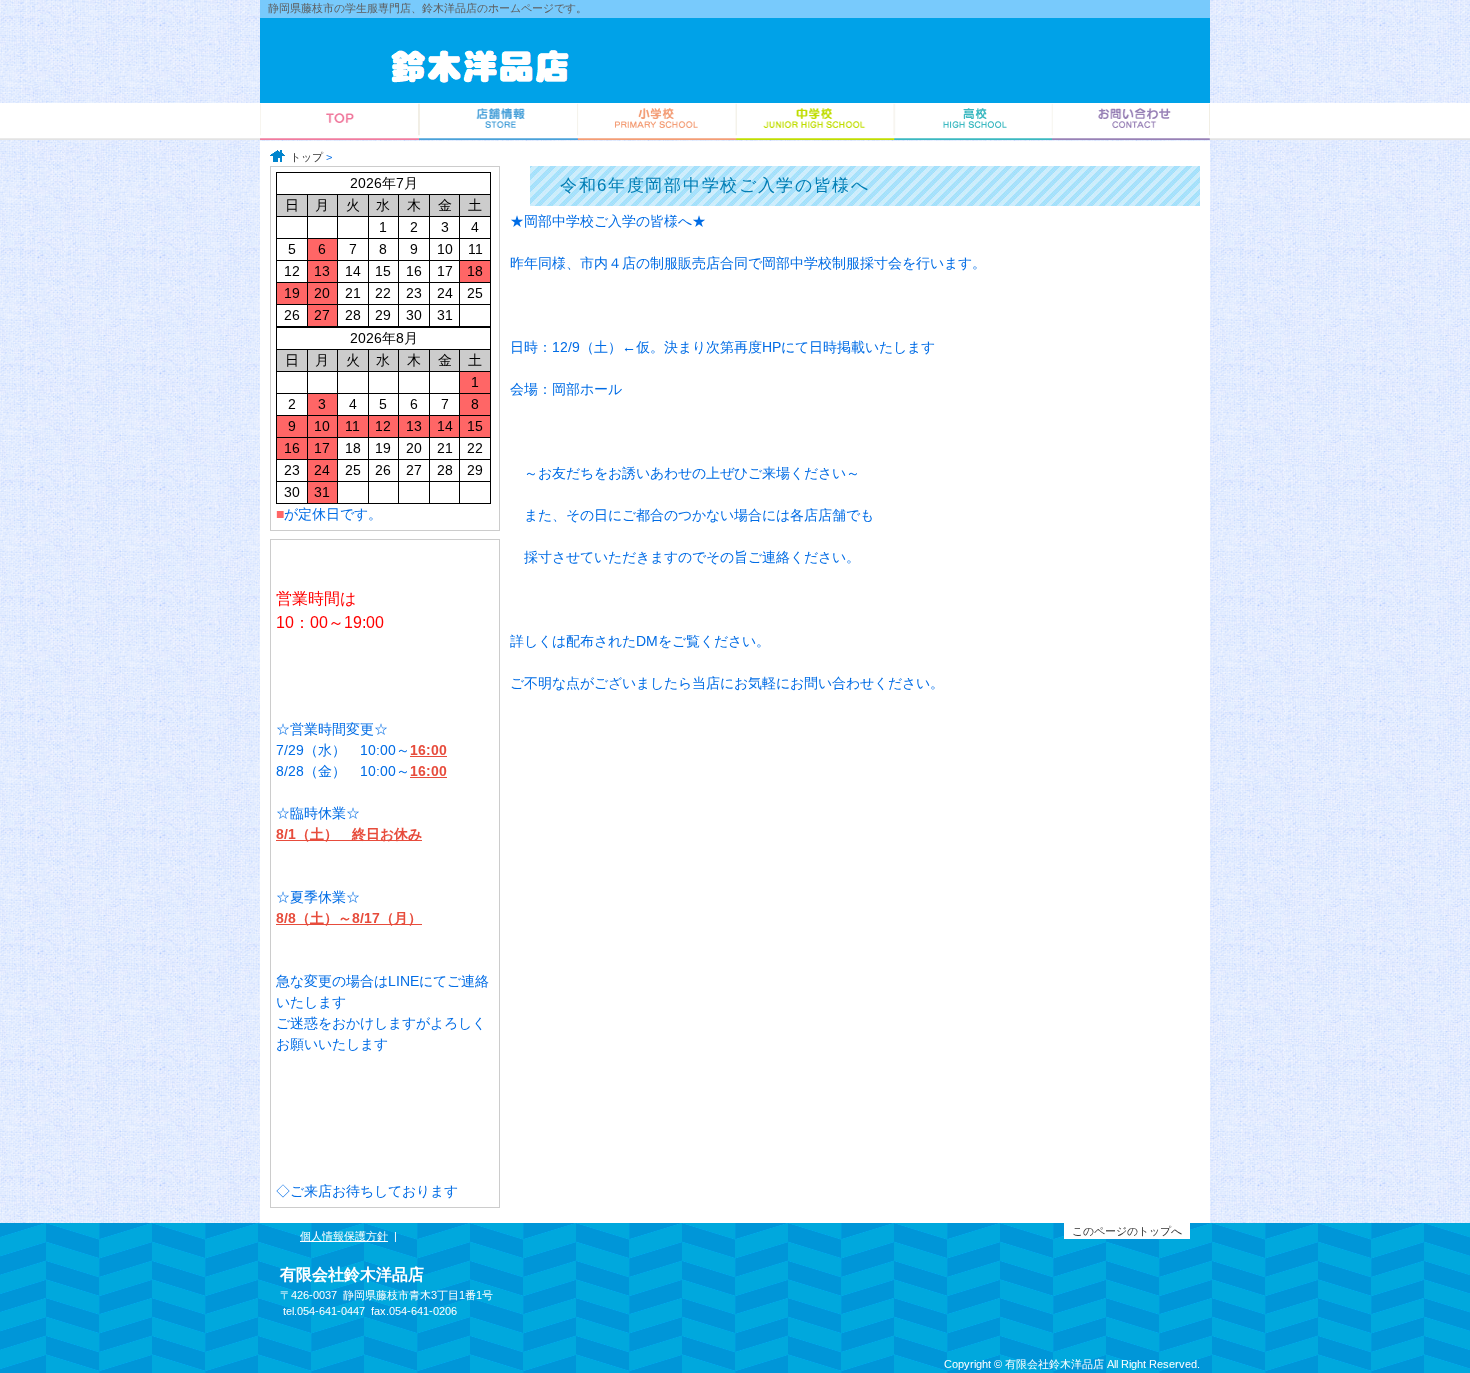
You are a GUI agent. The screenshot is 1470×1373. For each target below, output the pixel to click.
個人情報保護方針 (344, 1236)
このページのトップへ (1127, 1231)
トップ (306, 157)
